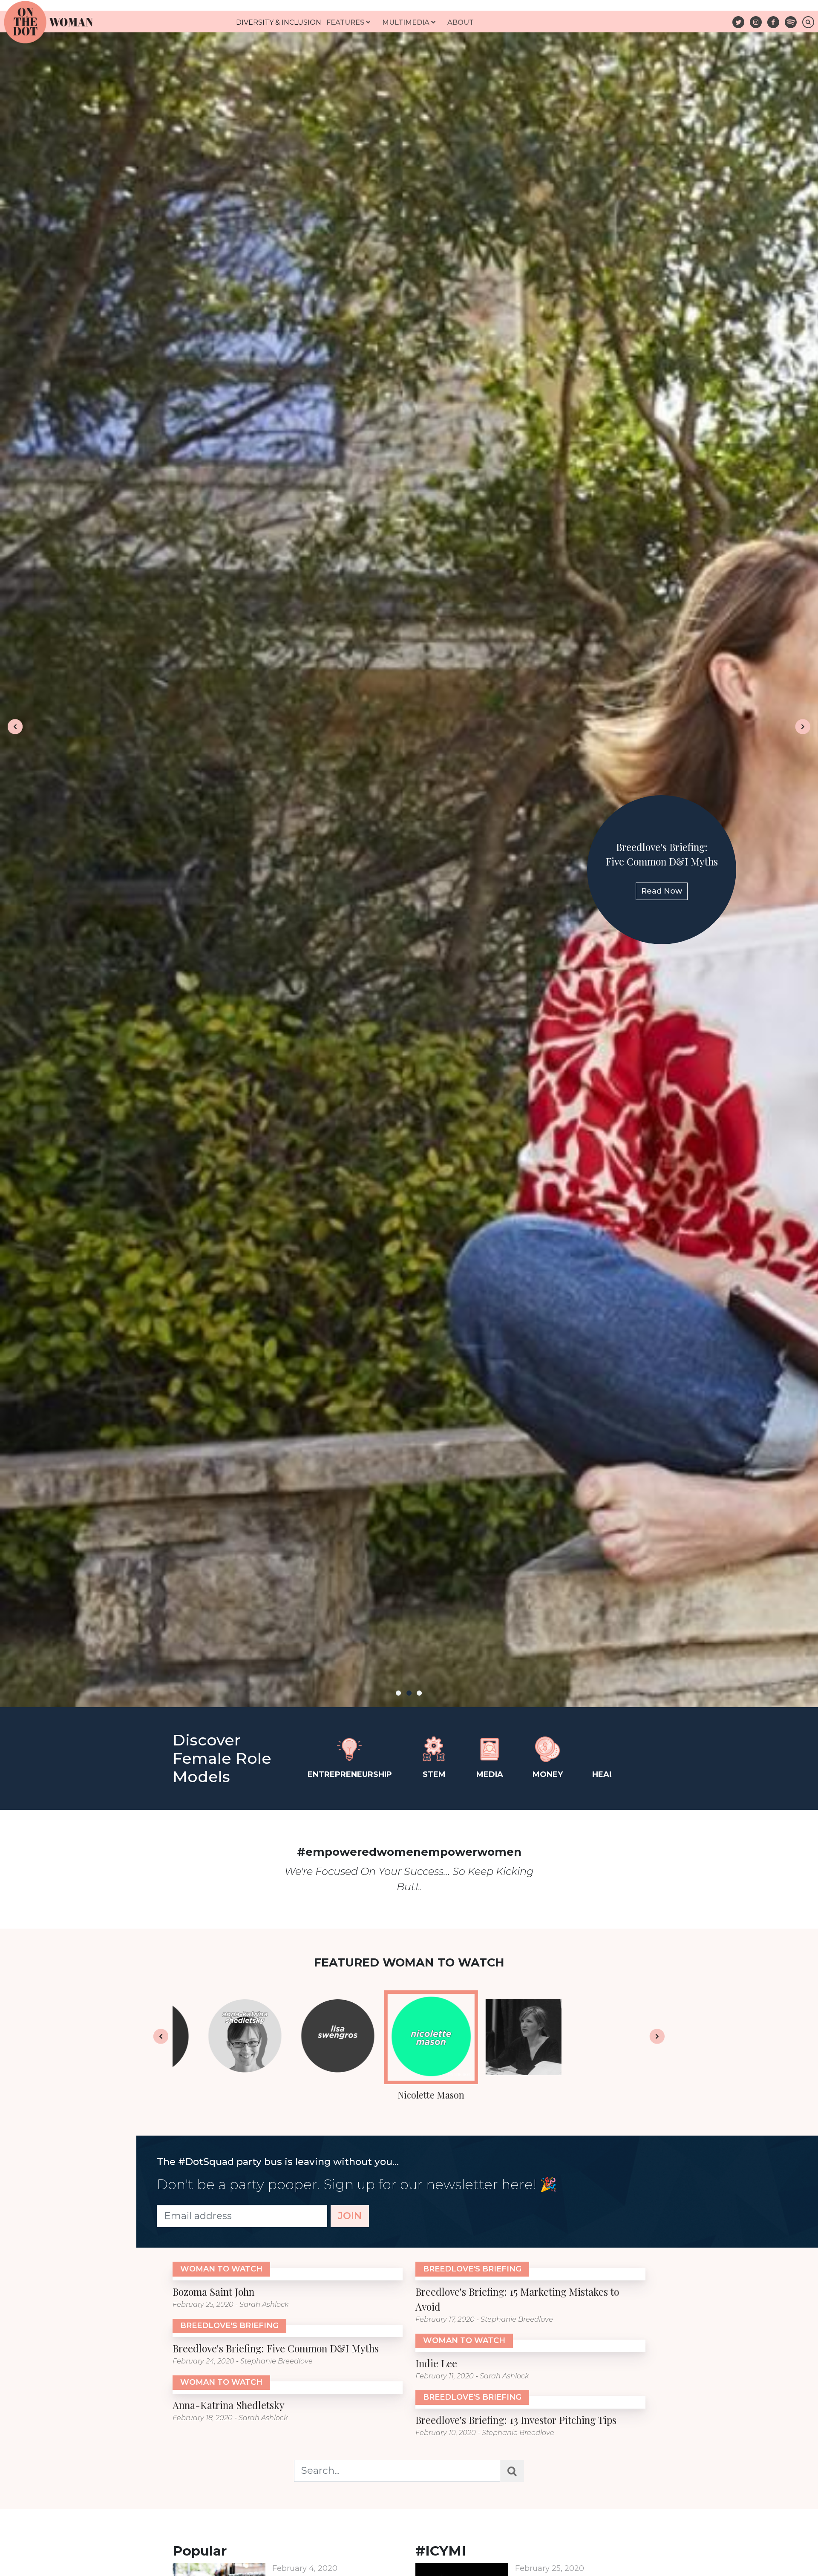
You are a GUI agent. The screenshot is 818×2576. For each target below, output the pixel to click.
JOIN (350, 2227)
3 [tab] (420, 1693)
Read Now (409, 884)
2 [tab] (409, 1693)
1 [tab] (398, 1693)
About (461, 22)
